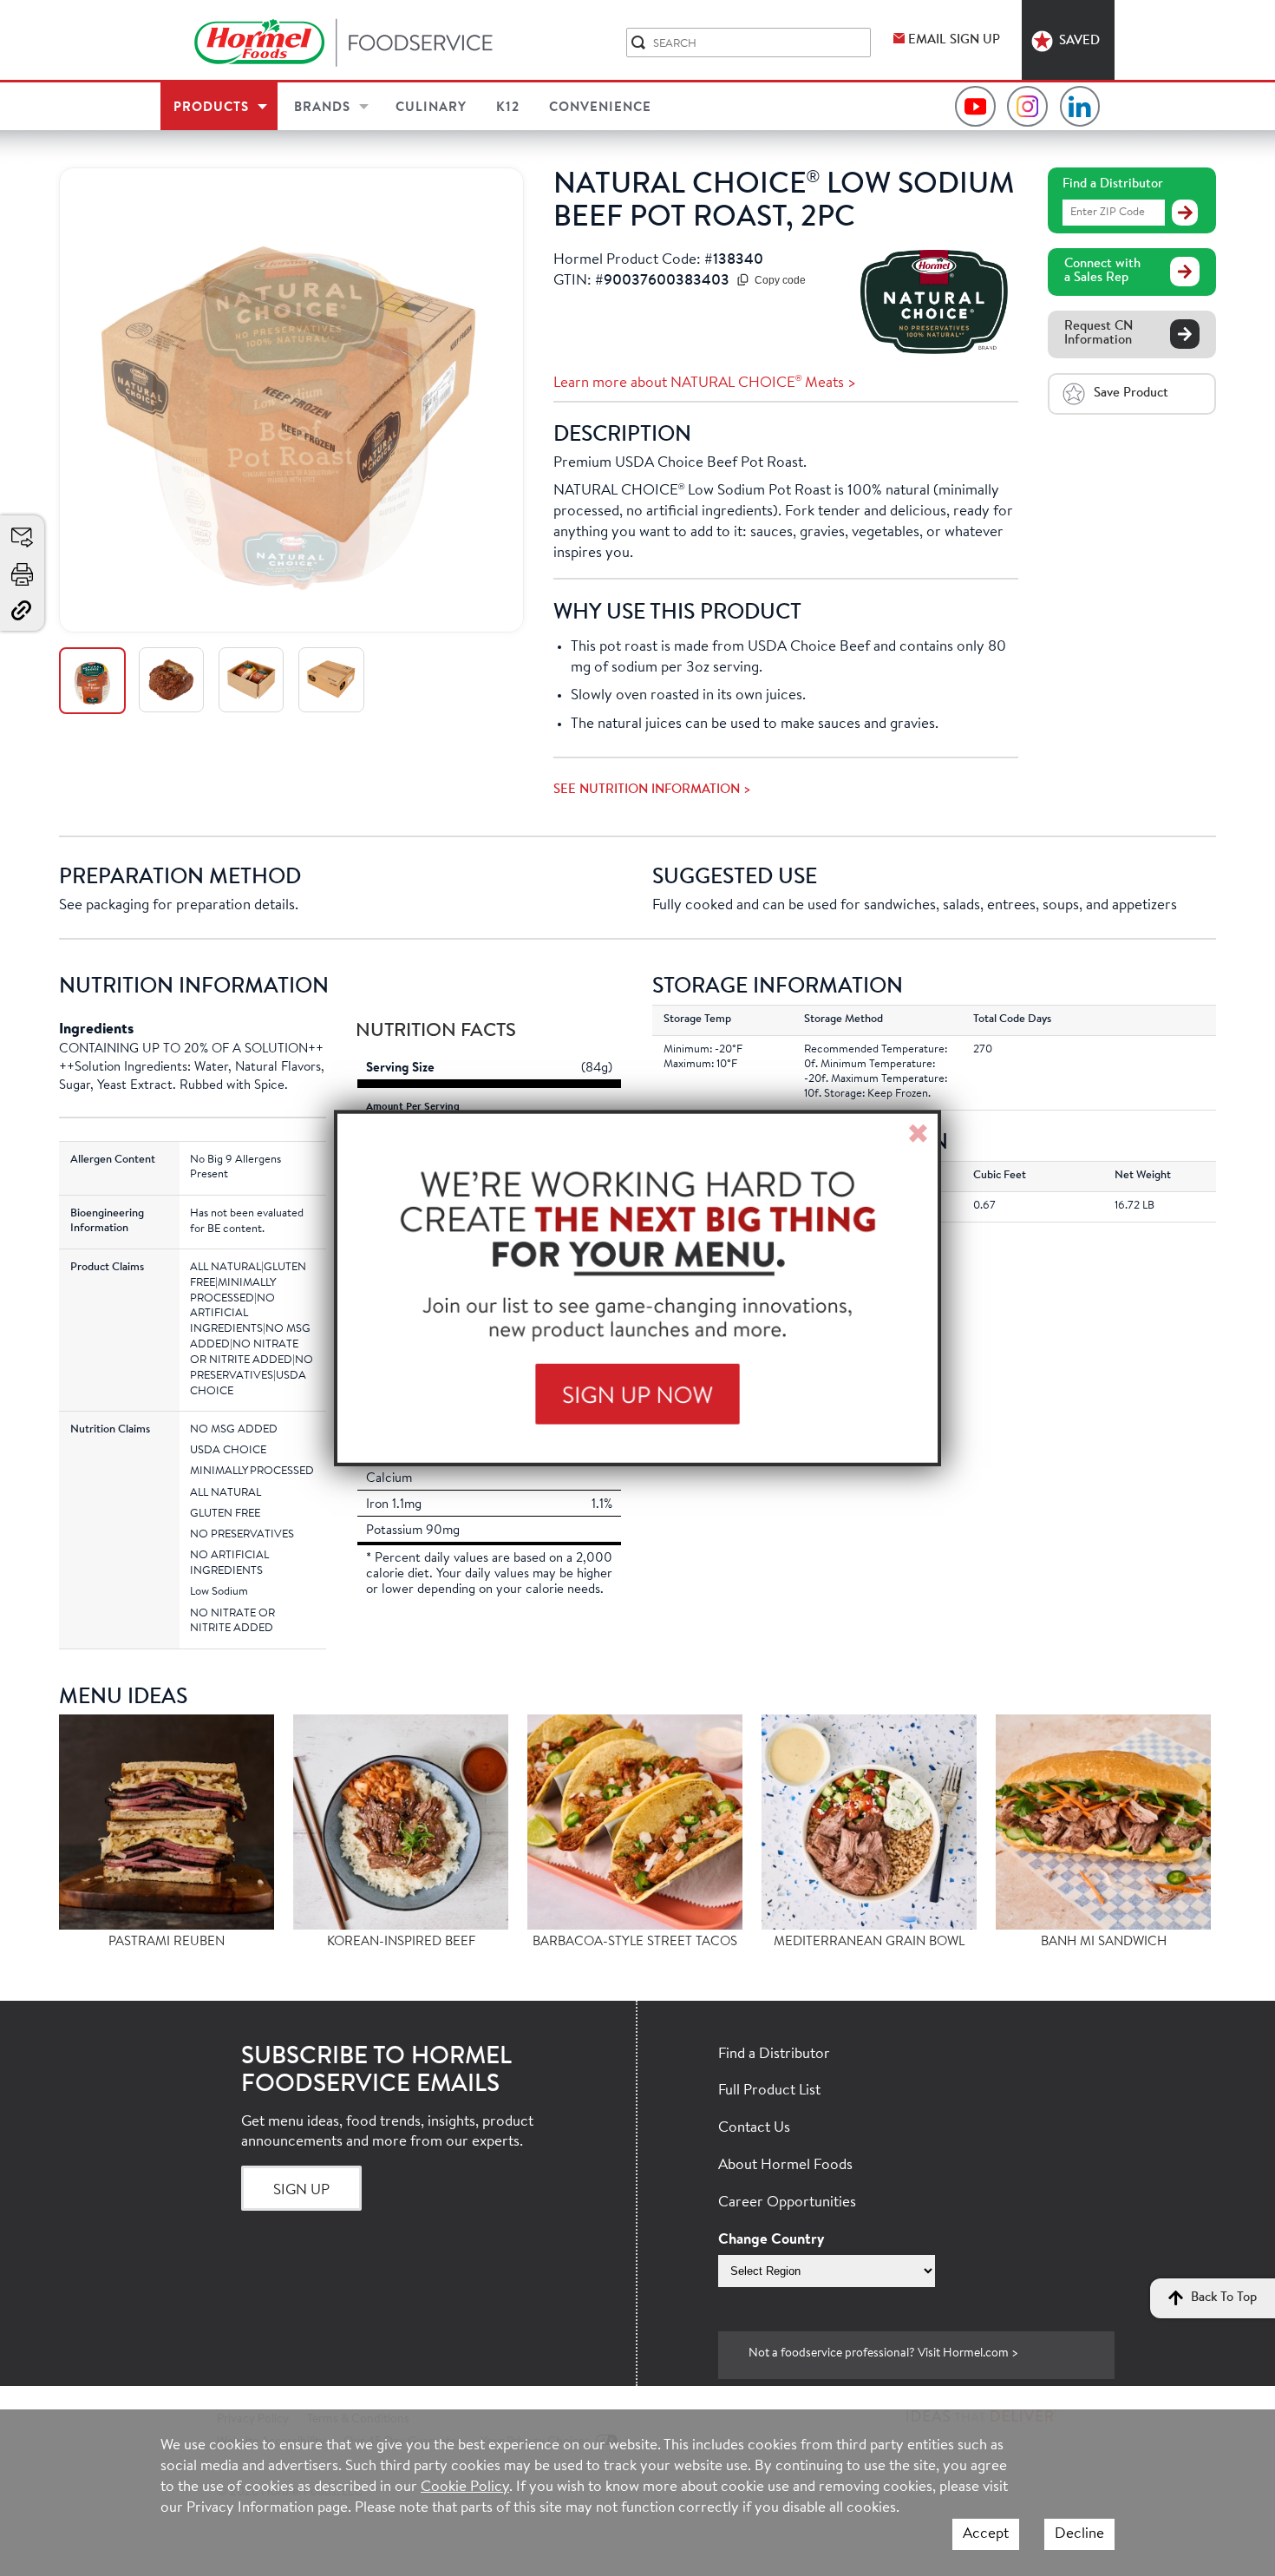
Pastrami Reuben (167, 1942)
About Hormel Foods (785, 2165)
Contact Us (754, 2128)
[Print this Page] (23, 574)
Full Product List (769, 2091)
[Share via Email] (23, 538)
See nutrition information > (652, 790)
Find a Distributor (1113, 184)
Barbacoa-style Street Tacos (635, 1942)
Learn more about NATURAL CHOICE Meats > (705, 383)
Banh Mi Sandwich (1104, 1942)
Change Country (771, 2240)
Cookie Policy (465, 2487)
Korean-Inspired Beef (401, 1942)
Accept (986, 2534)
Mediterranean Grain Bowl (869, 1942)
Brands (322, 108)
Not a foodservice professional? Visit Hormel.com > (883, 2354)
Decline (1079, 2534)
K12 (508, 108)
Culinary (431, 108)
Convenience (600, 108)
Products (211, 108)
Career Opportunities (787, 2202)
